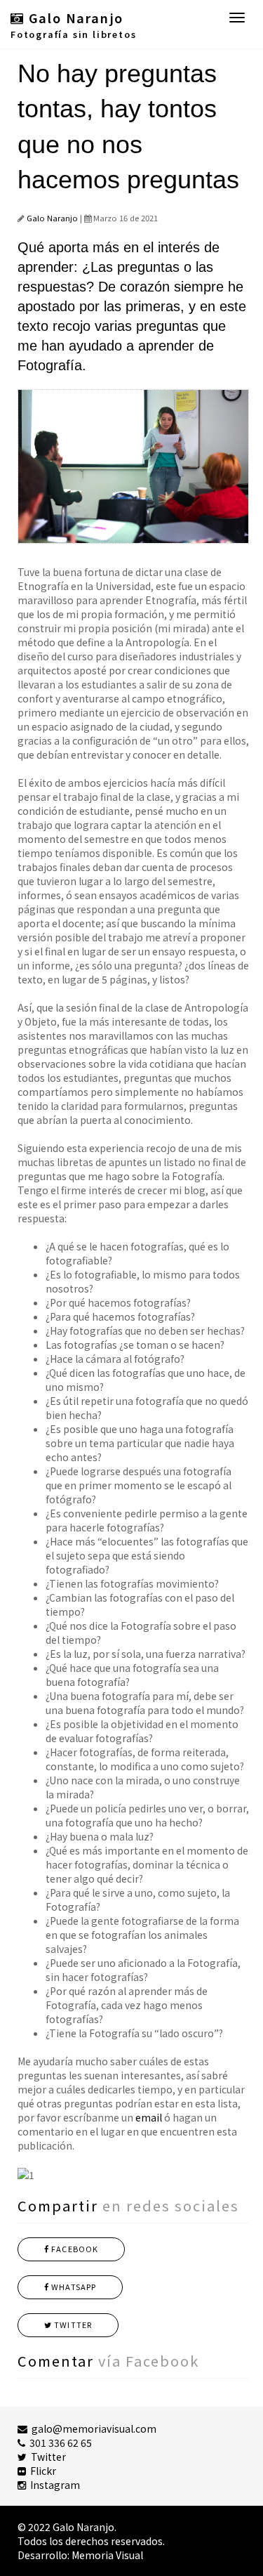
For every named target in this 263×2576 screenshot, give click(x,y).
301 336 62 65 (59, 2443)
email (149, 2117)
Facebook (74, 2249)
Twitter (72, 2325)
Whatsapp (73, 2287)
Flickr (41, 2471)
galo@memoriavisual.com (92, 2428)
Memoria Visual (107, 2555)
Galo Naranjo (52, 218)
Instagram (53, 2485)
